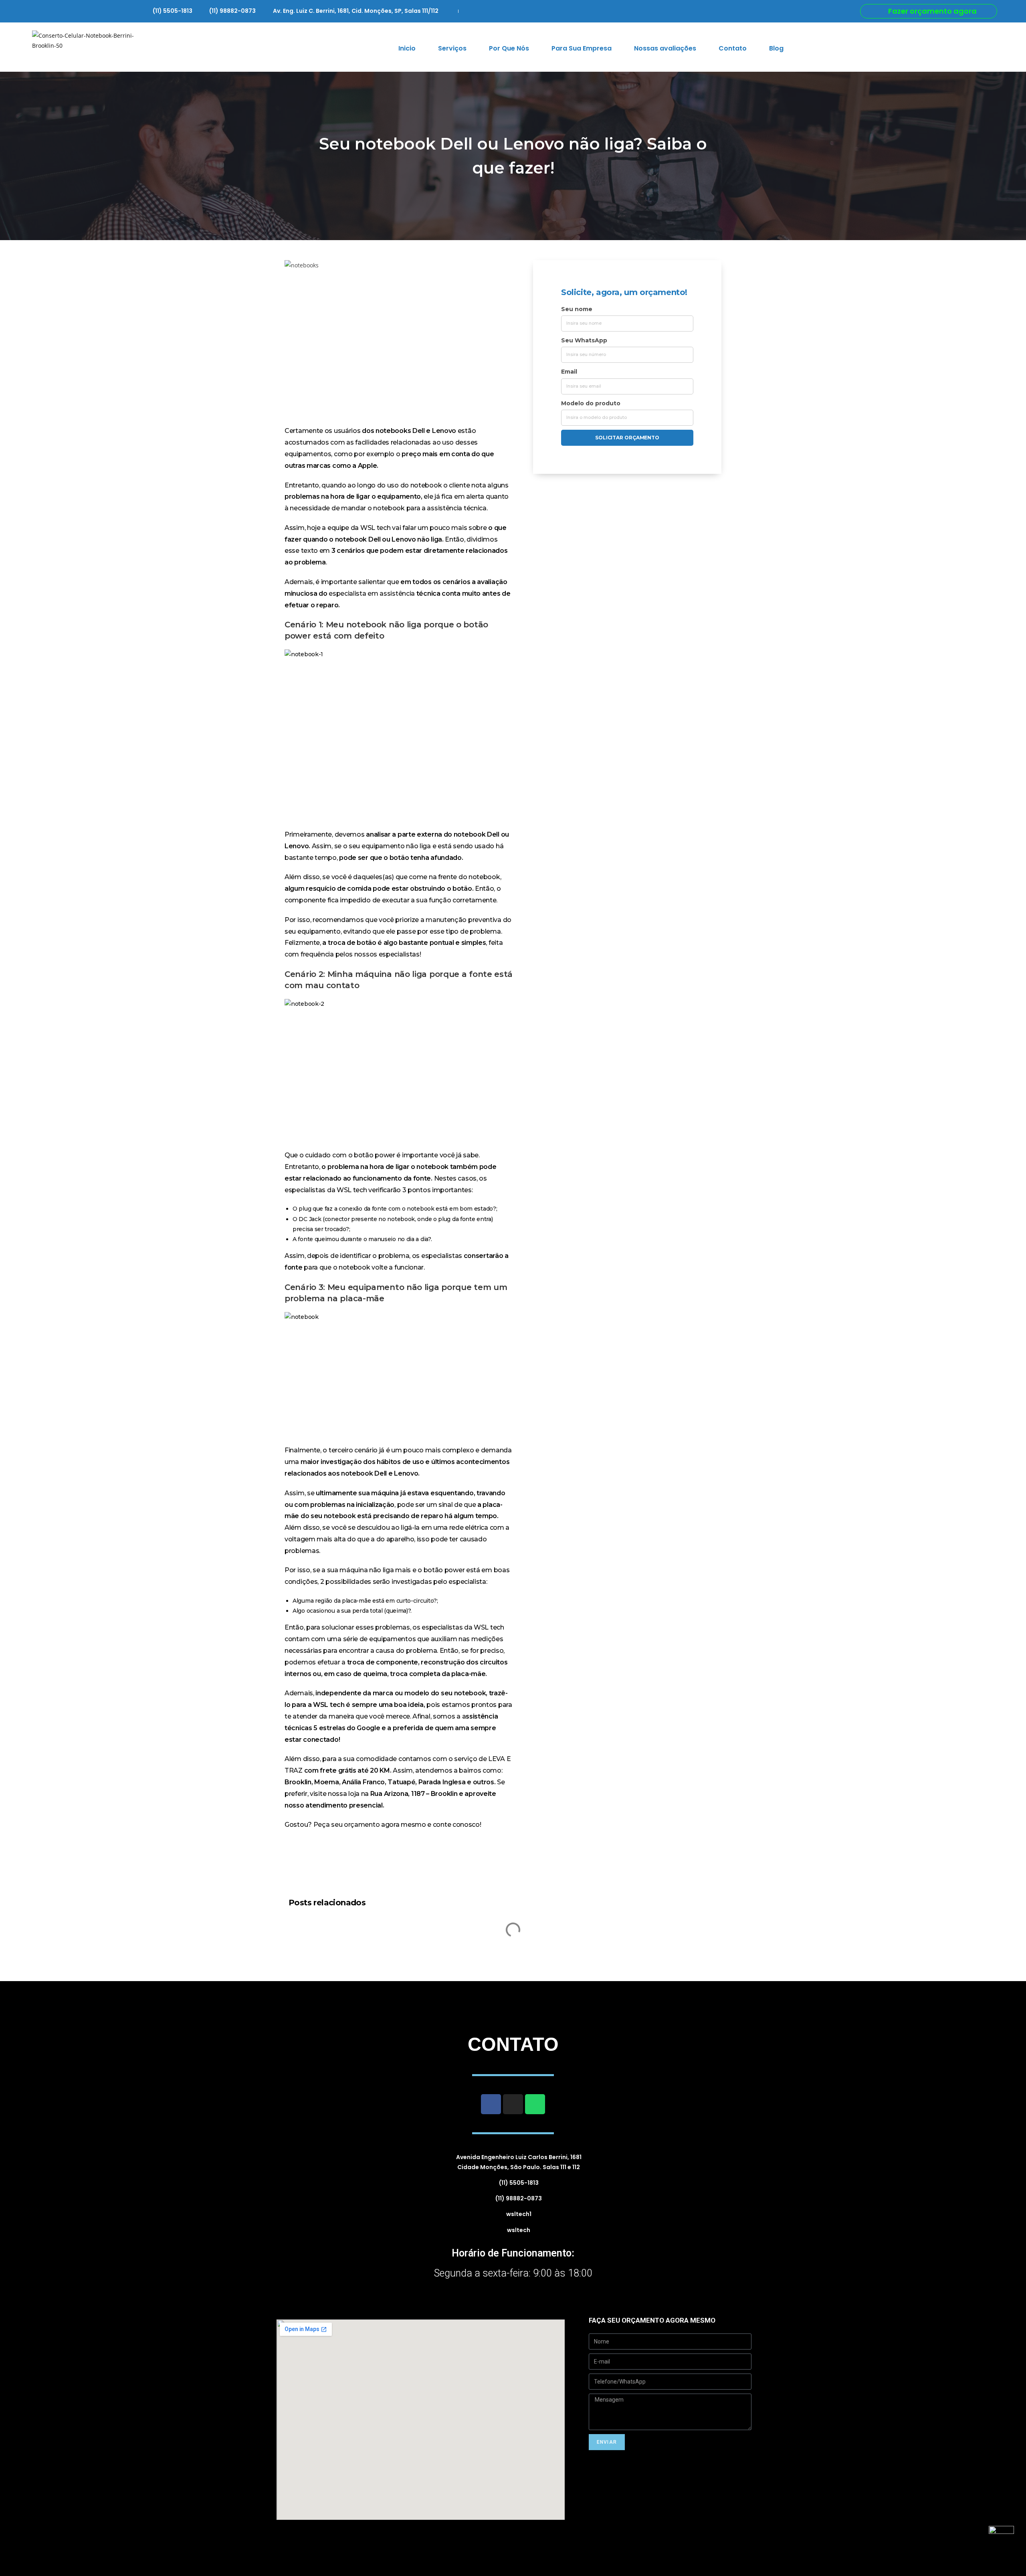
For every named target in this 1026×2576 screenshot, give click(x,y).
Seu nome (577, 309)
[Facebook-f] (491, 2104)
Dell (419, 431)
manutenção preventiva (464, 920)
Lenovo (444, 431)
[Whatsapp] (535, 2104)
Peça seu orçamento (347, 1825)
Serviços (452, 48)
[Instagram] (513, 2104)
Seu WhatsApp (584, 340)
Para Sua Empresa (582, 48)
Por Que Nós (509, 48)
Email (569, 372)
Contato (733, 48)
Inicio (407, 48)
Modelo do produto (591, 403)
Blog (776, 48)
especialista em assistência (373, 593)
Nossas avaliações (665, 48)
